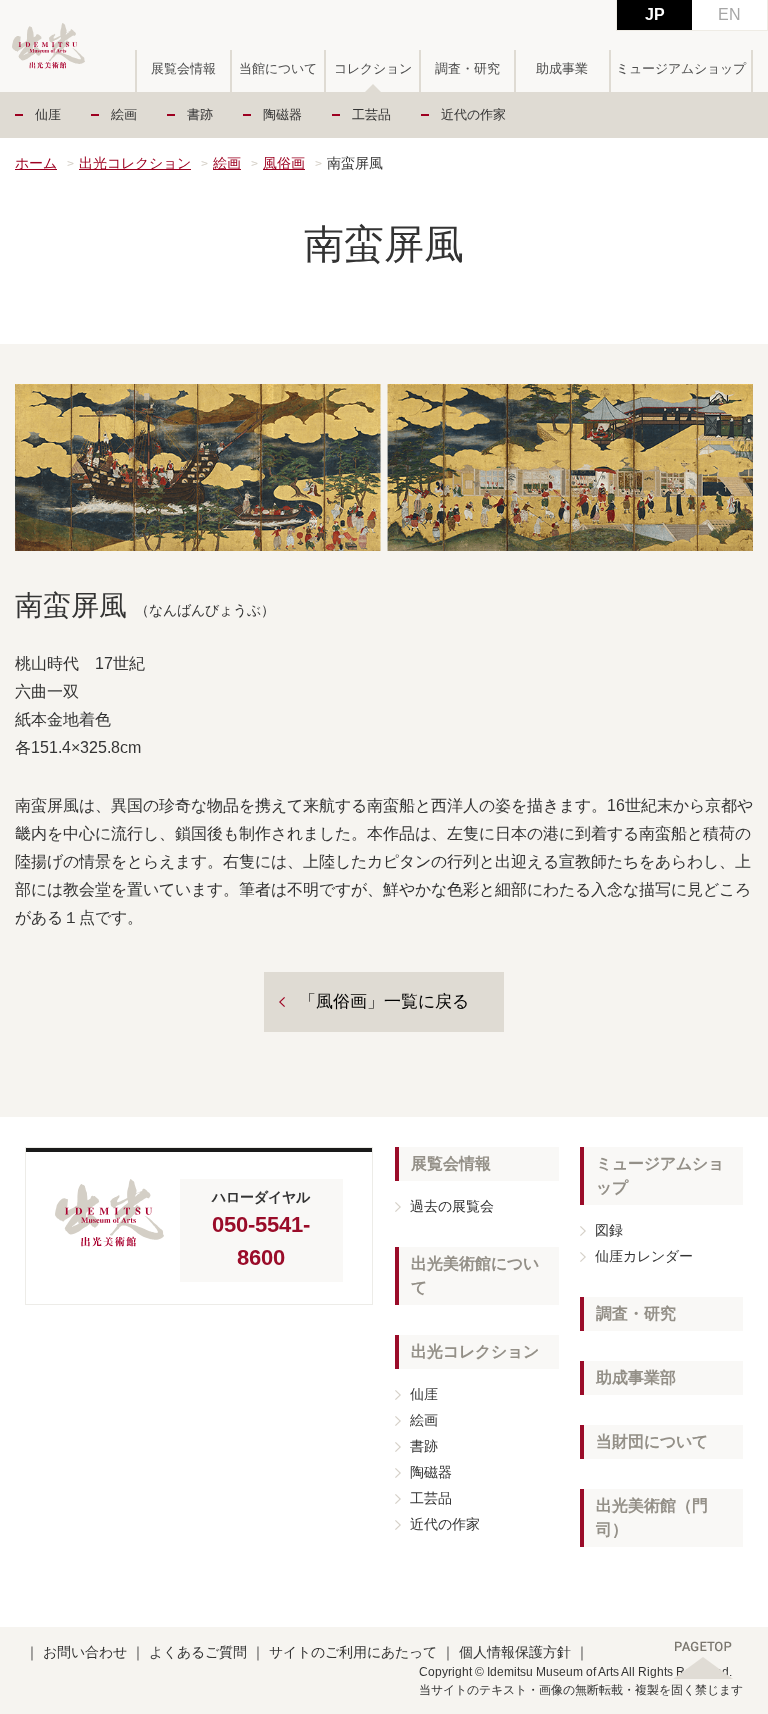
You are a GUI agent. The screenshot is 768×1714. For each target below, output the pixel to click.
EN (729, 14)
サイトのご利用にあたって (353, 1652)
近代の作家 (473, 114)
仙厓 (48, 114)
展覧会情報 (183, 68)
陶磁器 (282, 114)
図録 (609, 1230)
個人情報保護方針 (515, 1652)
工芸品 (371, 114)
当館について (278, 68)
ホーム (36, 163)
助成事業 (562, 68)
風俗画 (284, 163)
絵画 (124, 114)
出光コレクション (135, 163)
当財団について (652, 1441)
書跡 (200, 114)
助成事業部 (636, 1377)
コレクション (373, 68)
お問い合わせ (85, 1652)
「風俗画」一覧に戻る (384, 1001)
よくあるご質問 (198, 1652)
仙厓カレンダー (644, 1256)
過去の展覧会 (452, 1206)
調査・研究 (467, 68)
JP (655, 14)
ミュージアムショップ (681, 68)
